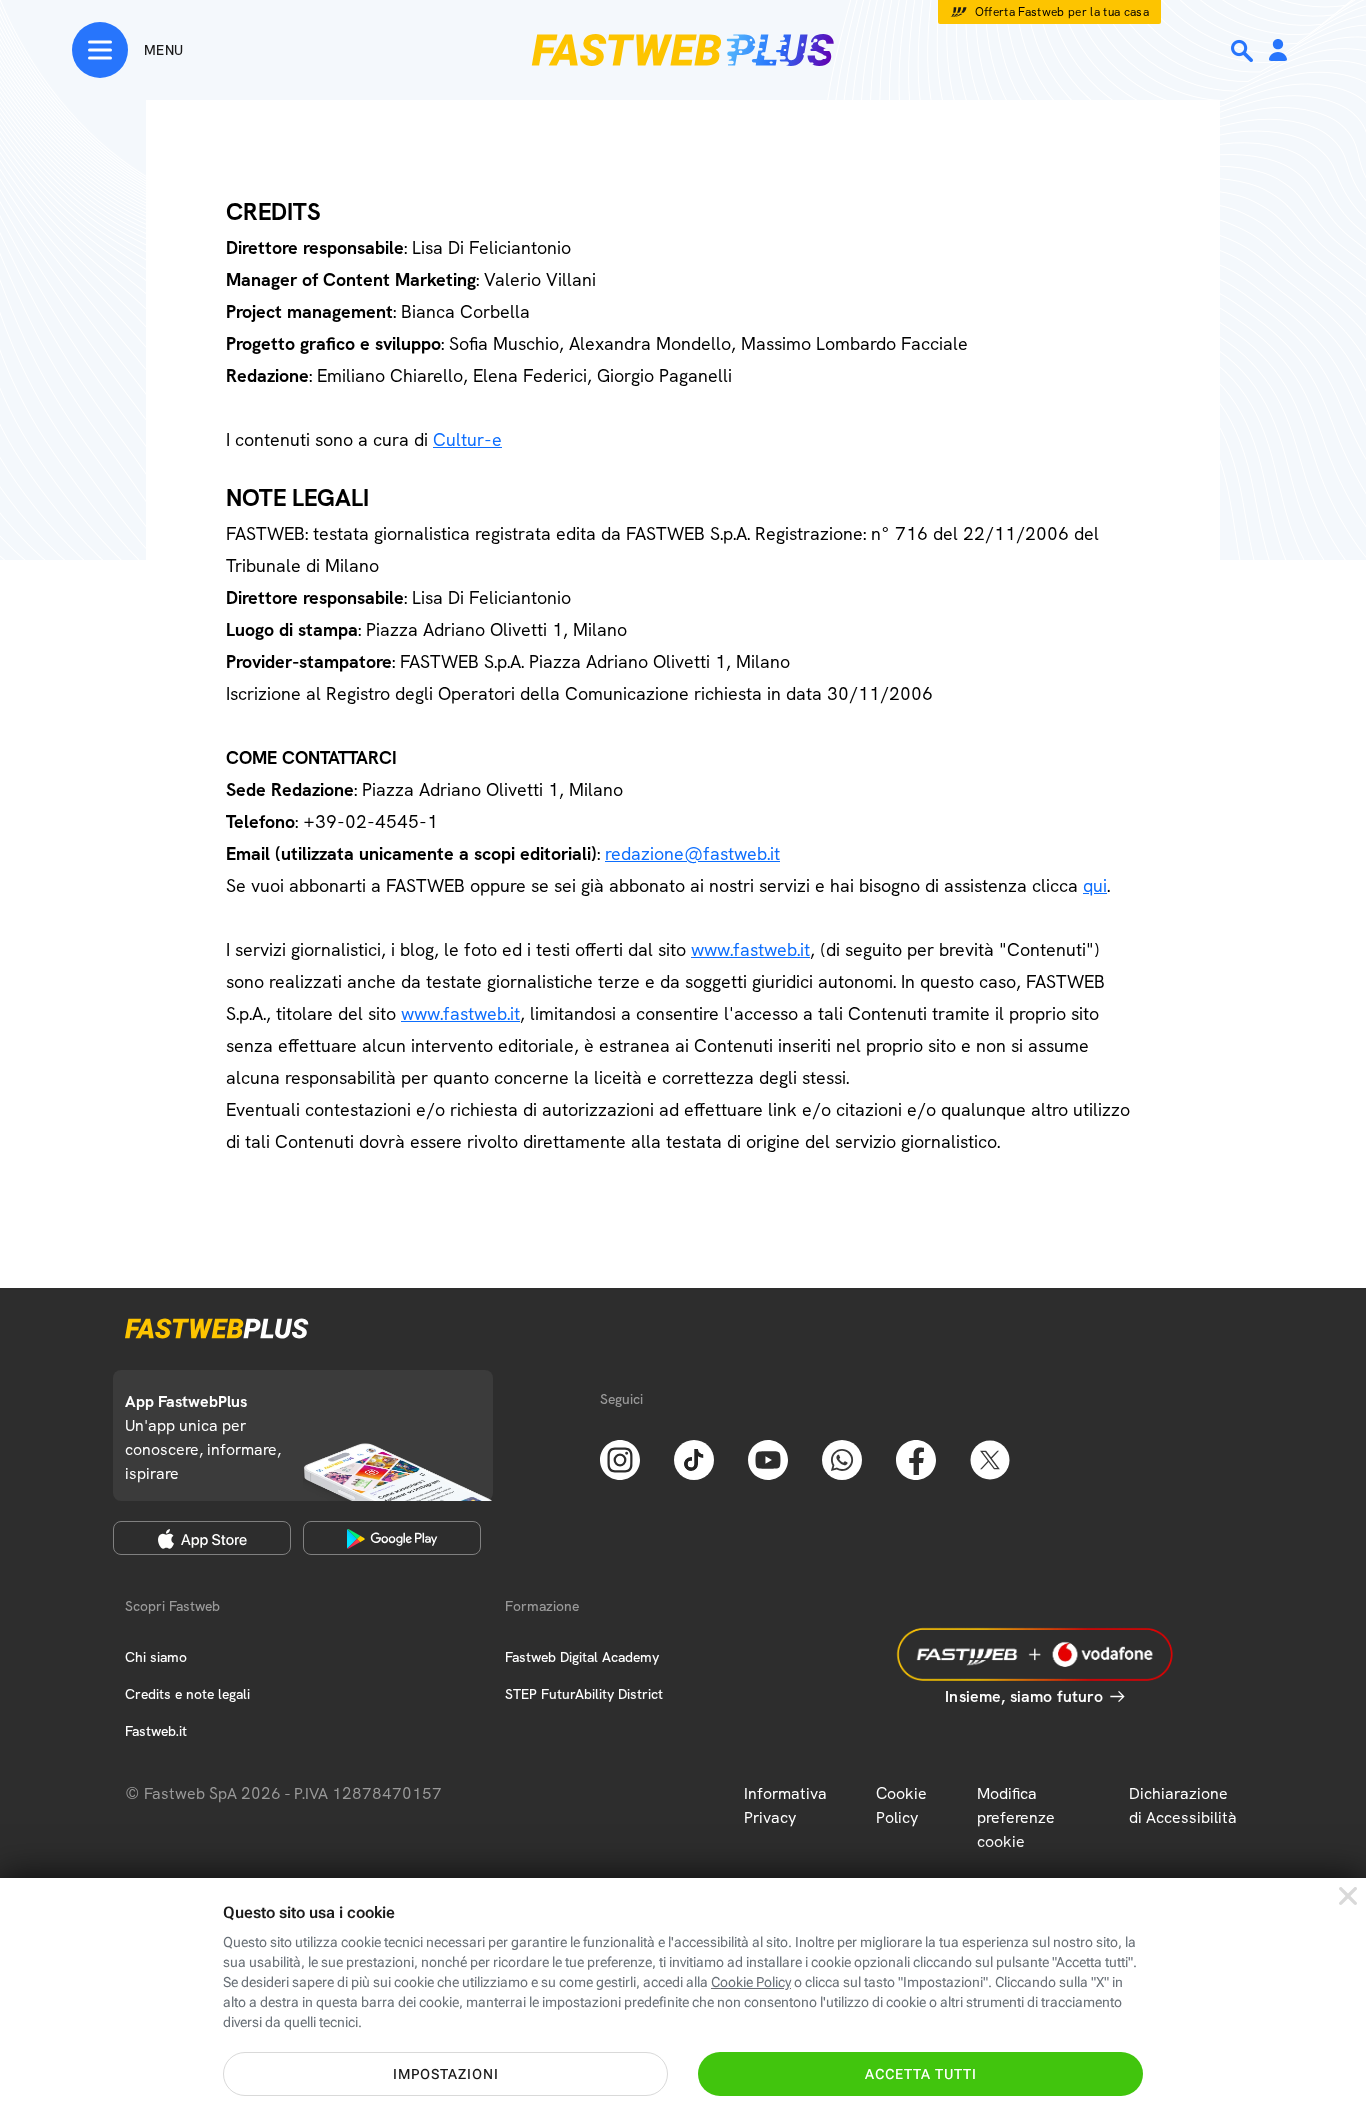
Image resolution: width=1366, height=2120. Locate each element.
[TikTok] (694, 1458)
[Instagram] (620, 1458)
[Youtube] (768, 1458)
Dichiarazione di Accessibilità (1183, 1805)
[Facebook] (916, 1458)
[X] (990, 1458)
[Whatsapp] (842, 1458)
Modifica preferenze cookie (1016, 1817)
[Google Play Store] (392, 1538)
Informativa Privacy (785, 1805)
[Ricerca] (1244, 51)
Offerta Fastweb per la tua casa (1062, 12)
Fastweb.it (156, 1731)
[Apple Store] (202, 1538)
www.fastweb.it (750, 949)
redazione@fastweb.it (692, 853)
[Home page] (683, 50)
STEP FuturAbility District (584, 1694)
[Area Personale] (1278, 51)
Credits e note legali (187, 1694)
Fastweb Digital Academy (582, 1657)
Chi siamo (156, 1657)
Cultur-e (467, 439)
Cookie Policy (901, 1805)
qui (1095, 885)
